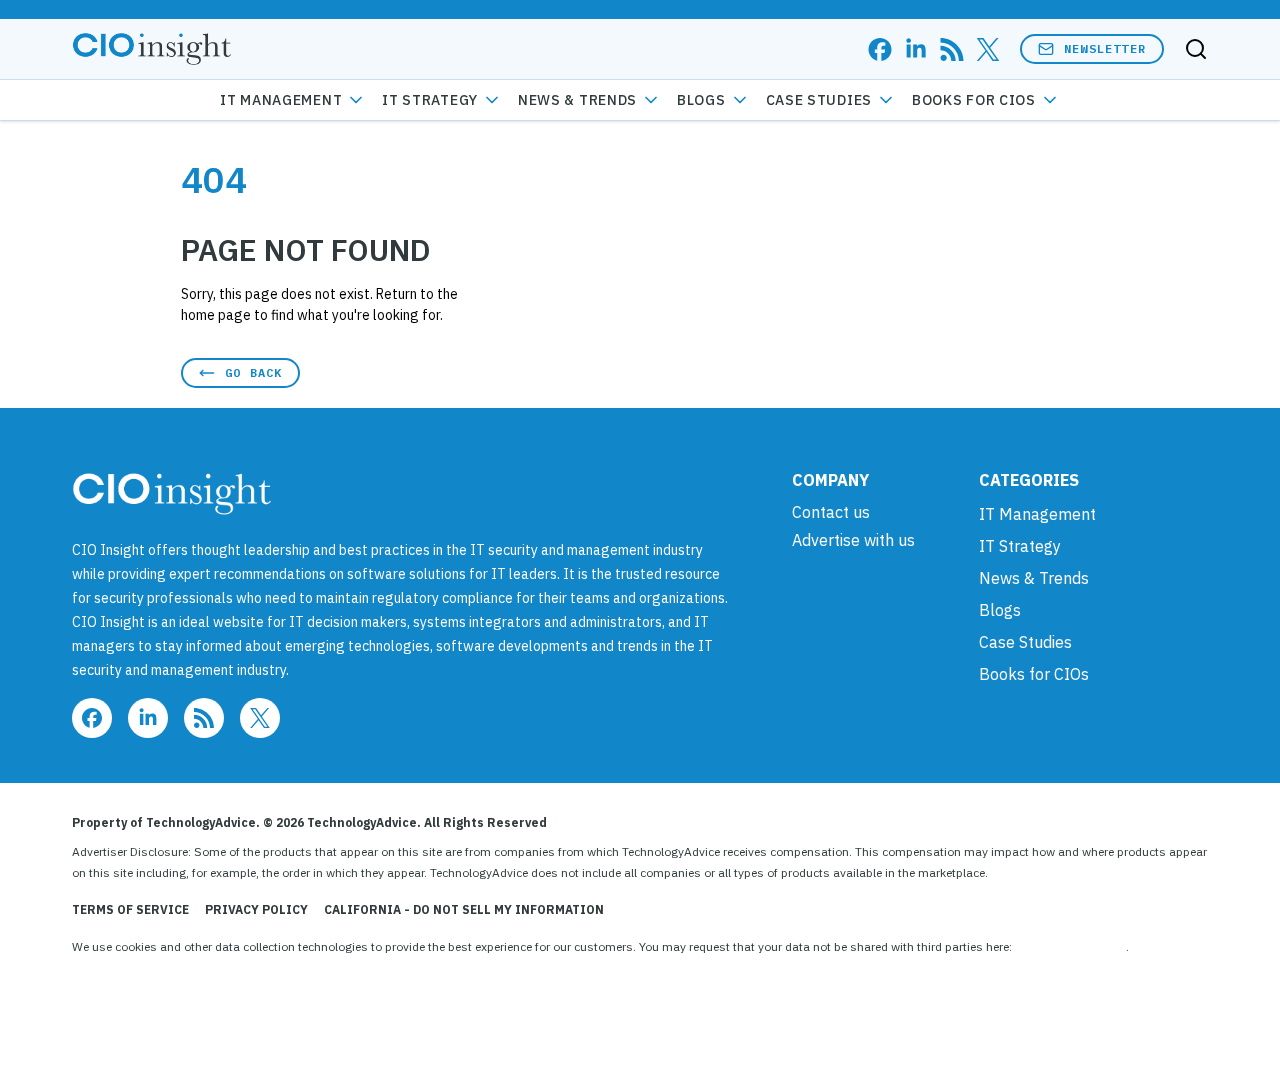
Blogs (701, 100)
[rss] (952, 49)
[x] (988, 49)
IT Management (281, 100)
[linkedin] (916, 49)
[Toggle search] (1196, 49)
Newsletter (1105, 48)
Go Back (253, 372)
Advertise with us (853, 540)
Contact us (831, 512)
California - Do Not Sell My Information (464, 909)
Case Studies (819, 100)
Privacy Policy (256, 909)
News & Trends (577, 100)
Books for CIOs (974, 100)
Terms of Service (130, 909)
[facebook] (880, 49)
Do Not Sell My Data (1070, 946)
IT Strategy (430, 100)
